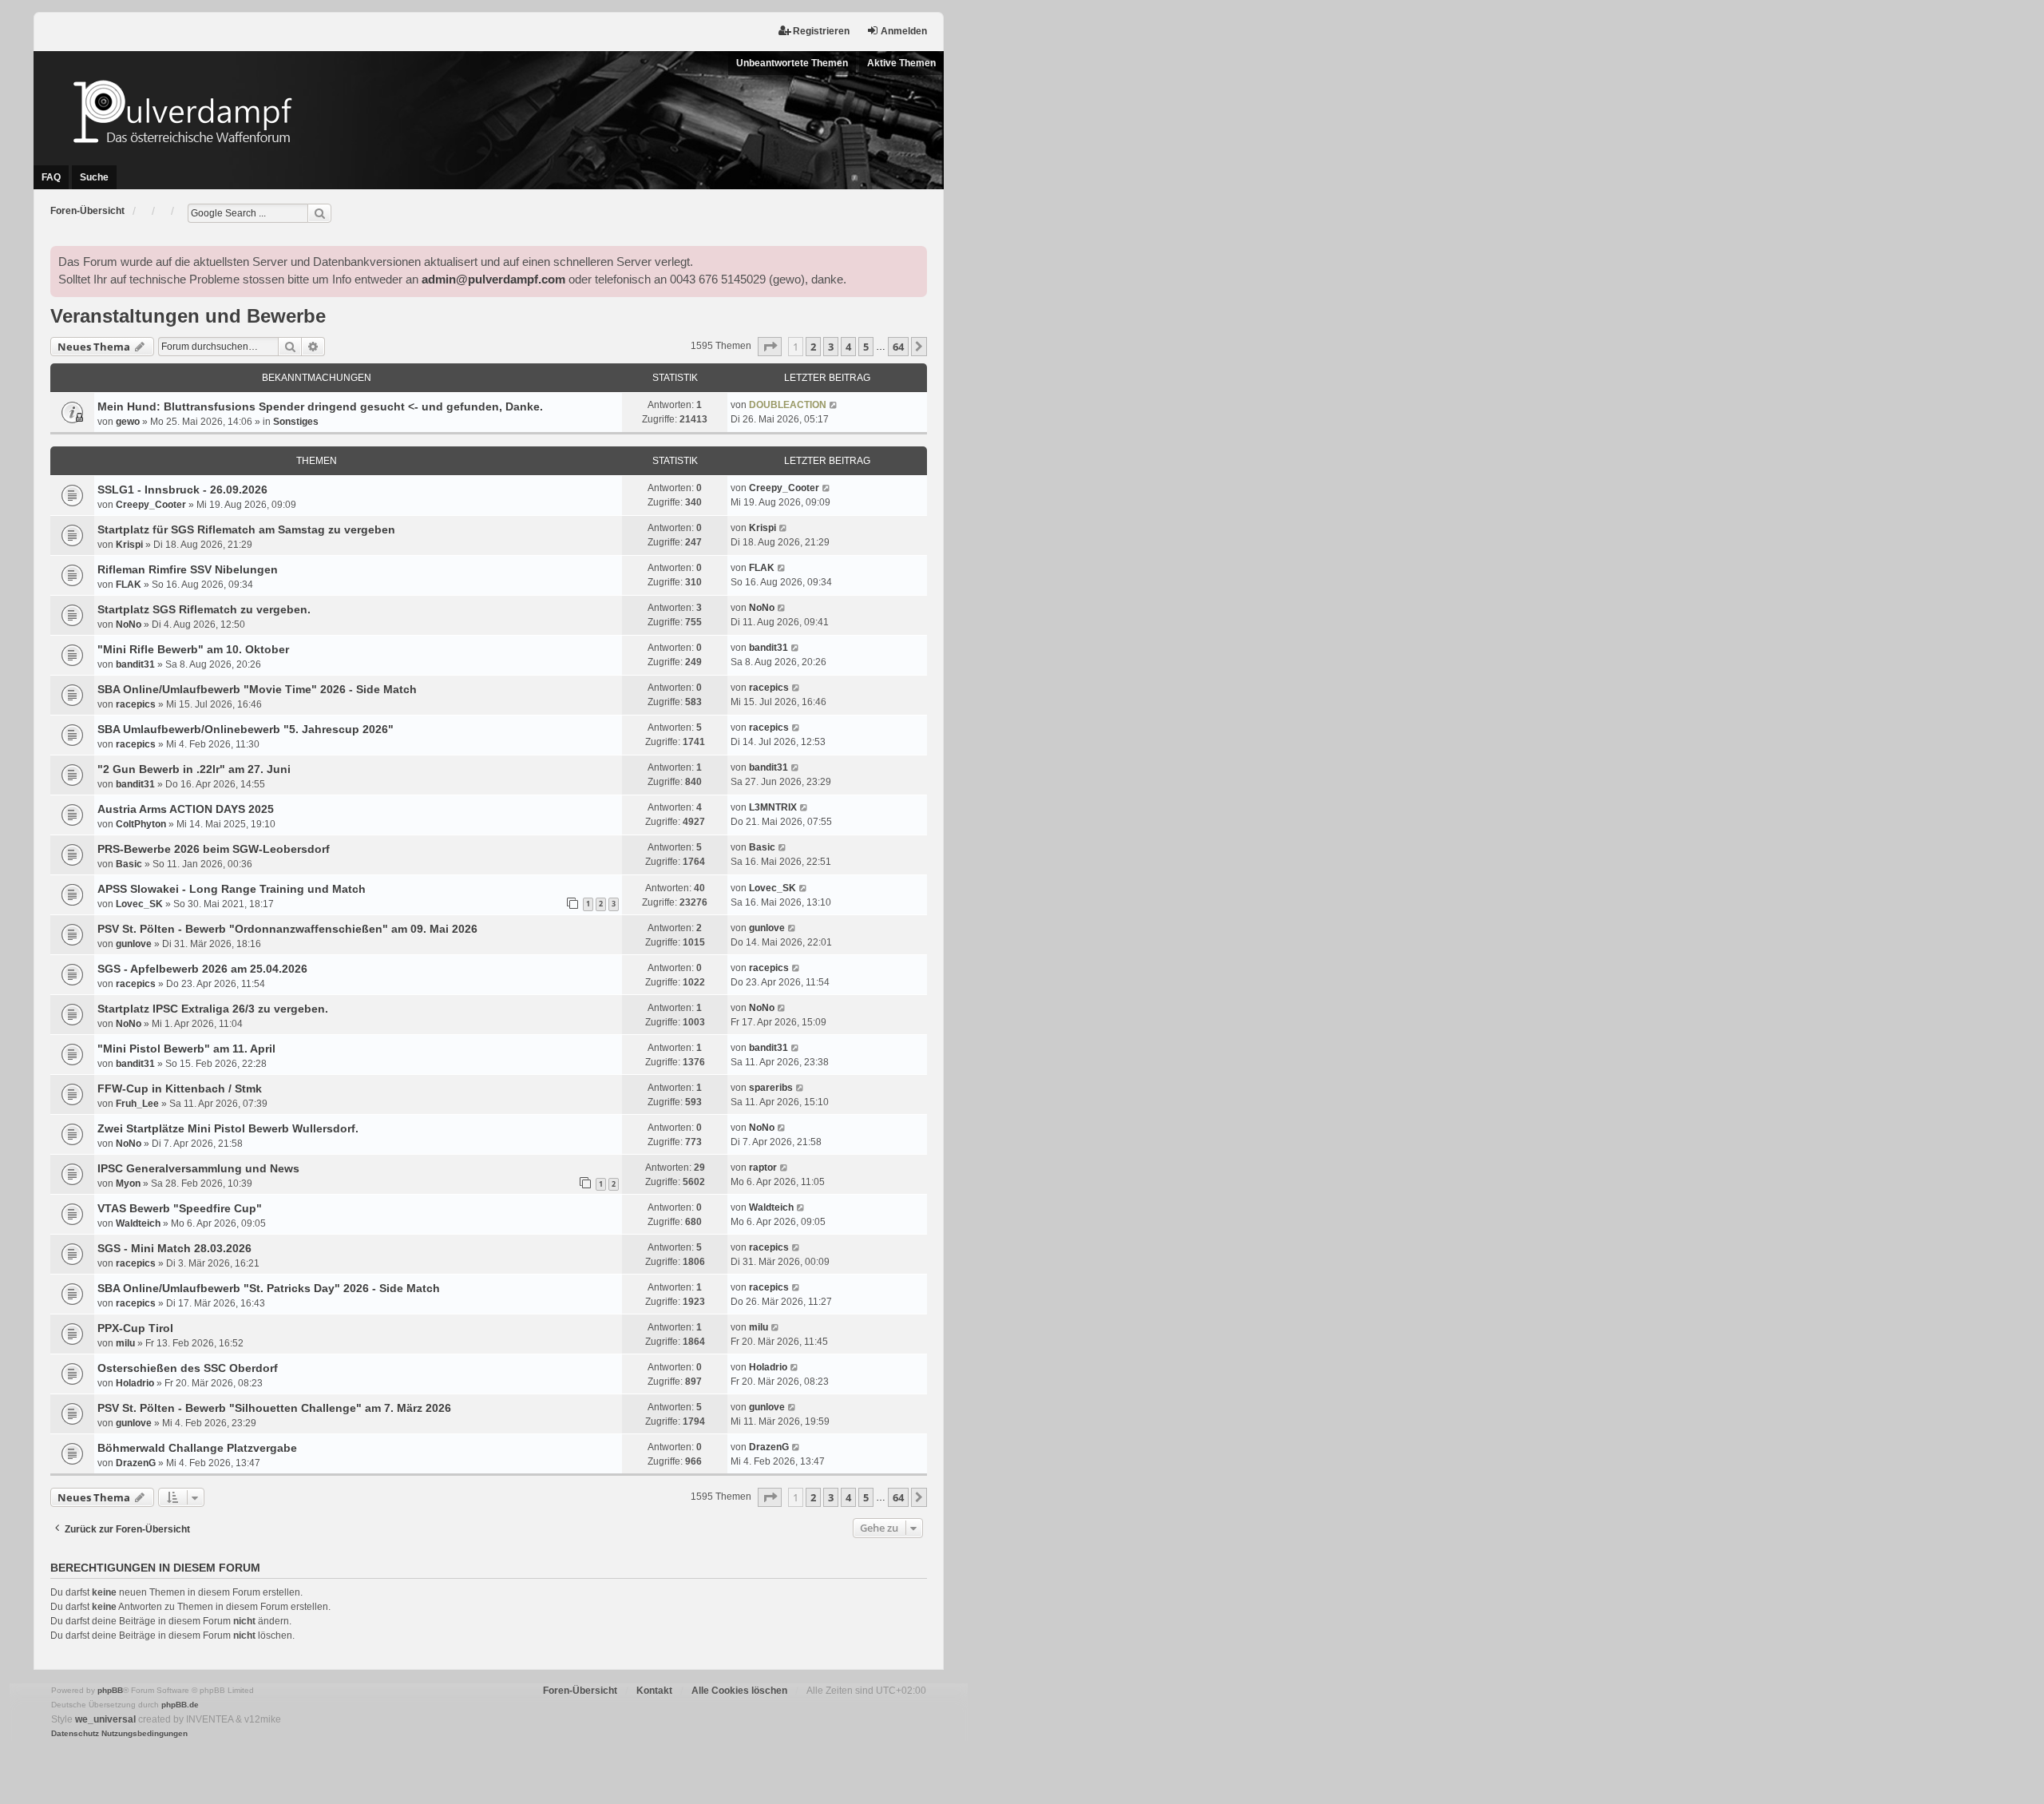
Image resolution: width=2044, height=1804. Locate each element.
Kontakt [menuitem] (654, 1691)
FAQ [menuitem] (51, 177)
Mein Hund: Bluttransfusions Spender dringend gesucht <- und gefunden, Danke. (320, 406)
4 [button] (848, 347)
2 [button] (813, 347)
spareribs (771, 1088)
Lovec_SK (139, 904)
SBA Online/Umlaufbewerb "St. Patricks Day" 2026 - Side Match (269, 1288)
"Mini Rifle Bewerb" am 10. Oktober (193, 649)
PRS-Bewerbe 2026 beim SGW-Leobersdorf (214, 849)
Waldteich (138, 1223)
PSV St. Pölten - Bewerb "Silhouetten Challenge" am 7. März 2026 (274, 1408)
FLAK (129, 585)
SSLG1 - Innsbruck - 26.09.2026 (182, 490)
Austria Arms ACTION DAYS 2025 (186, 809)
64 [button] (898, 347)
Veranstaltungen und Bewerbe (188, 316)
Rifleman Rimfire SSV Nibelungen (188, 569)
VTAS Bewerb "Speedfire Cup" (180, 1208)
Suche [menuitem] (94, 177)
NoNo (129, 624)
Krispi (129, 545)
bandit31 (135, 664)
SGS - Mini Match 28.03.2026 (174, 1248)
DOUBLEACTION (788, 405)
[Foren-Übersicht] (489, 111)
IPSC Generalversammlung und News (198, 1168)
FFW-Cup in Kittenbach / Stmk (180, 1088)
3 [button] (831, 347)
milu (125, 1343)
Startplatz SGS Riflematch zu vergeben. (204, 609)
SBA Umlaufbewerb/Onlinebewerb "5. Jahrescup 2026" (246, 729)
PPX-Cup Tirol (135, 1328)
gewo (128, 422)
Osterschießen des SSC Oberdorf (188, 1368)
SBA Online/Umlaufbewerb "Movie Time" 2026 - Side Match (257, 689)
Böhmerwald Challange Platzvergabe (197, 1448)
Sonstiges (296, 422)
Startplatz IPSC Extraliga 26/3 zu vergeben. (213, 1009)
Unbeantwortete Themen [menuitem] (792, 63)
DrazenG (136, 1463)
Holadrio (135, 1383)
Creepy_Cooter (151, 505)
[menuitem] (75, 1734)
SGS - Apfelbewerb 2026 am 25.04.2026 (202, 969)
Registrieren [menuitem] (821, 31)
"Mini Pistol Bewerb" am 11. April (186, 1049)
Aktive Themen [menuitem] (901, 63)
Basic (129, 864)
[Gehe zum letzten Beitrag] (834, 405)
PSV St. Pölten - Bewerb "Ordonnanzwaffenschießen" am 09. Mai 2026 (287, 929)
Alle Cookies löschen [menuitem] (739, 1691)
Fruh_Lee (137, 1104)
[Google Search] (319, 213)
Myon (128, 1184)
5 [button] (866, 347)
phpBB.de (180, 1705)
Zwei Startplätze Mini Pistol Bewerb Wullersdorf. (228, 1128)
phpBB (110, 1690)
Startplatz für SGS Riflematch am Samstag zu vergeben (246, 529)
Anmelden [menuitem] (904, 31)
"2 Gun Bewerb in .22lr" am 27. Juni (194, 769)
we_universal (105, 1719)
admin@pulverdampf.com (493, 280)
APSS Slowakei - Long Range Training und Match (232, 889)
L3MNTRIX (773, 807)
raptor (763, 1168)
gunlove (134, 944)
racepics (136, 704)
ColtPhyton (141, 824)
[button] (770, 347)
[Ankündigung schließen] (914, 259)
